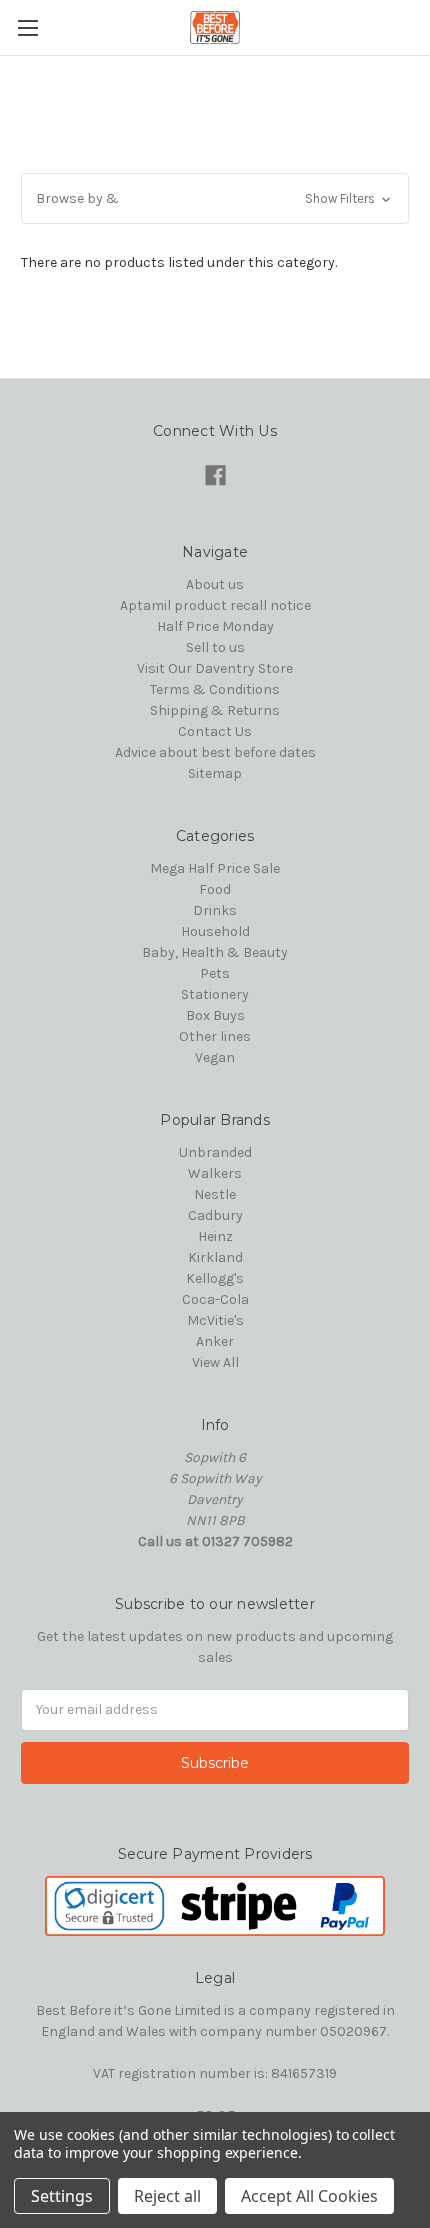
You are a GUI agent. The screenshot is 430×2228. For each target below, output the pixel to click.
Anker (215, 1341)
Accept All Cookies (309, 2196)
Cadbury (215, 1215)
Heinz (215, 1236)
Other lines (215, 1036)
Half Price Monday (215, 626)
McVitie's (215, 1320)
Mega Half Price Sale (215, 868)
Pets (215, 973)
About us (215, 584)
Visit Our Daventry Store (215, 668)
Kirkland (215, 1257)
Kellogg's (215, 1278)
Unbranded (215, 1152)
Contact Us (215, 731)
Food (215, 889)
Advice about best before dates (215, 752)
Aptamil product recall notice (215, 605)
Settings (62, 2196)
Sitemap (215, 773)
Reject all (167, 2196)
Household (215, 931)
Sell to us (215, 647)
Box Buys (215, 1015)
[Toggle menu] (27, 27)
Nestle (215, 1194)
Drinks (215, 910)
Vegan (215, 1057)
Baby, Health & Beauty (215, 952)
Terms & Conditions (215, 689)
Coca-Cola (215, 1299)
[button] (215, 198)
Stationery (215, 994)
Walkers (215, 1173)
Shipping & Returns (215, 710)
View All (215, 1362)
